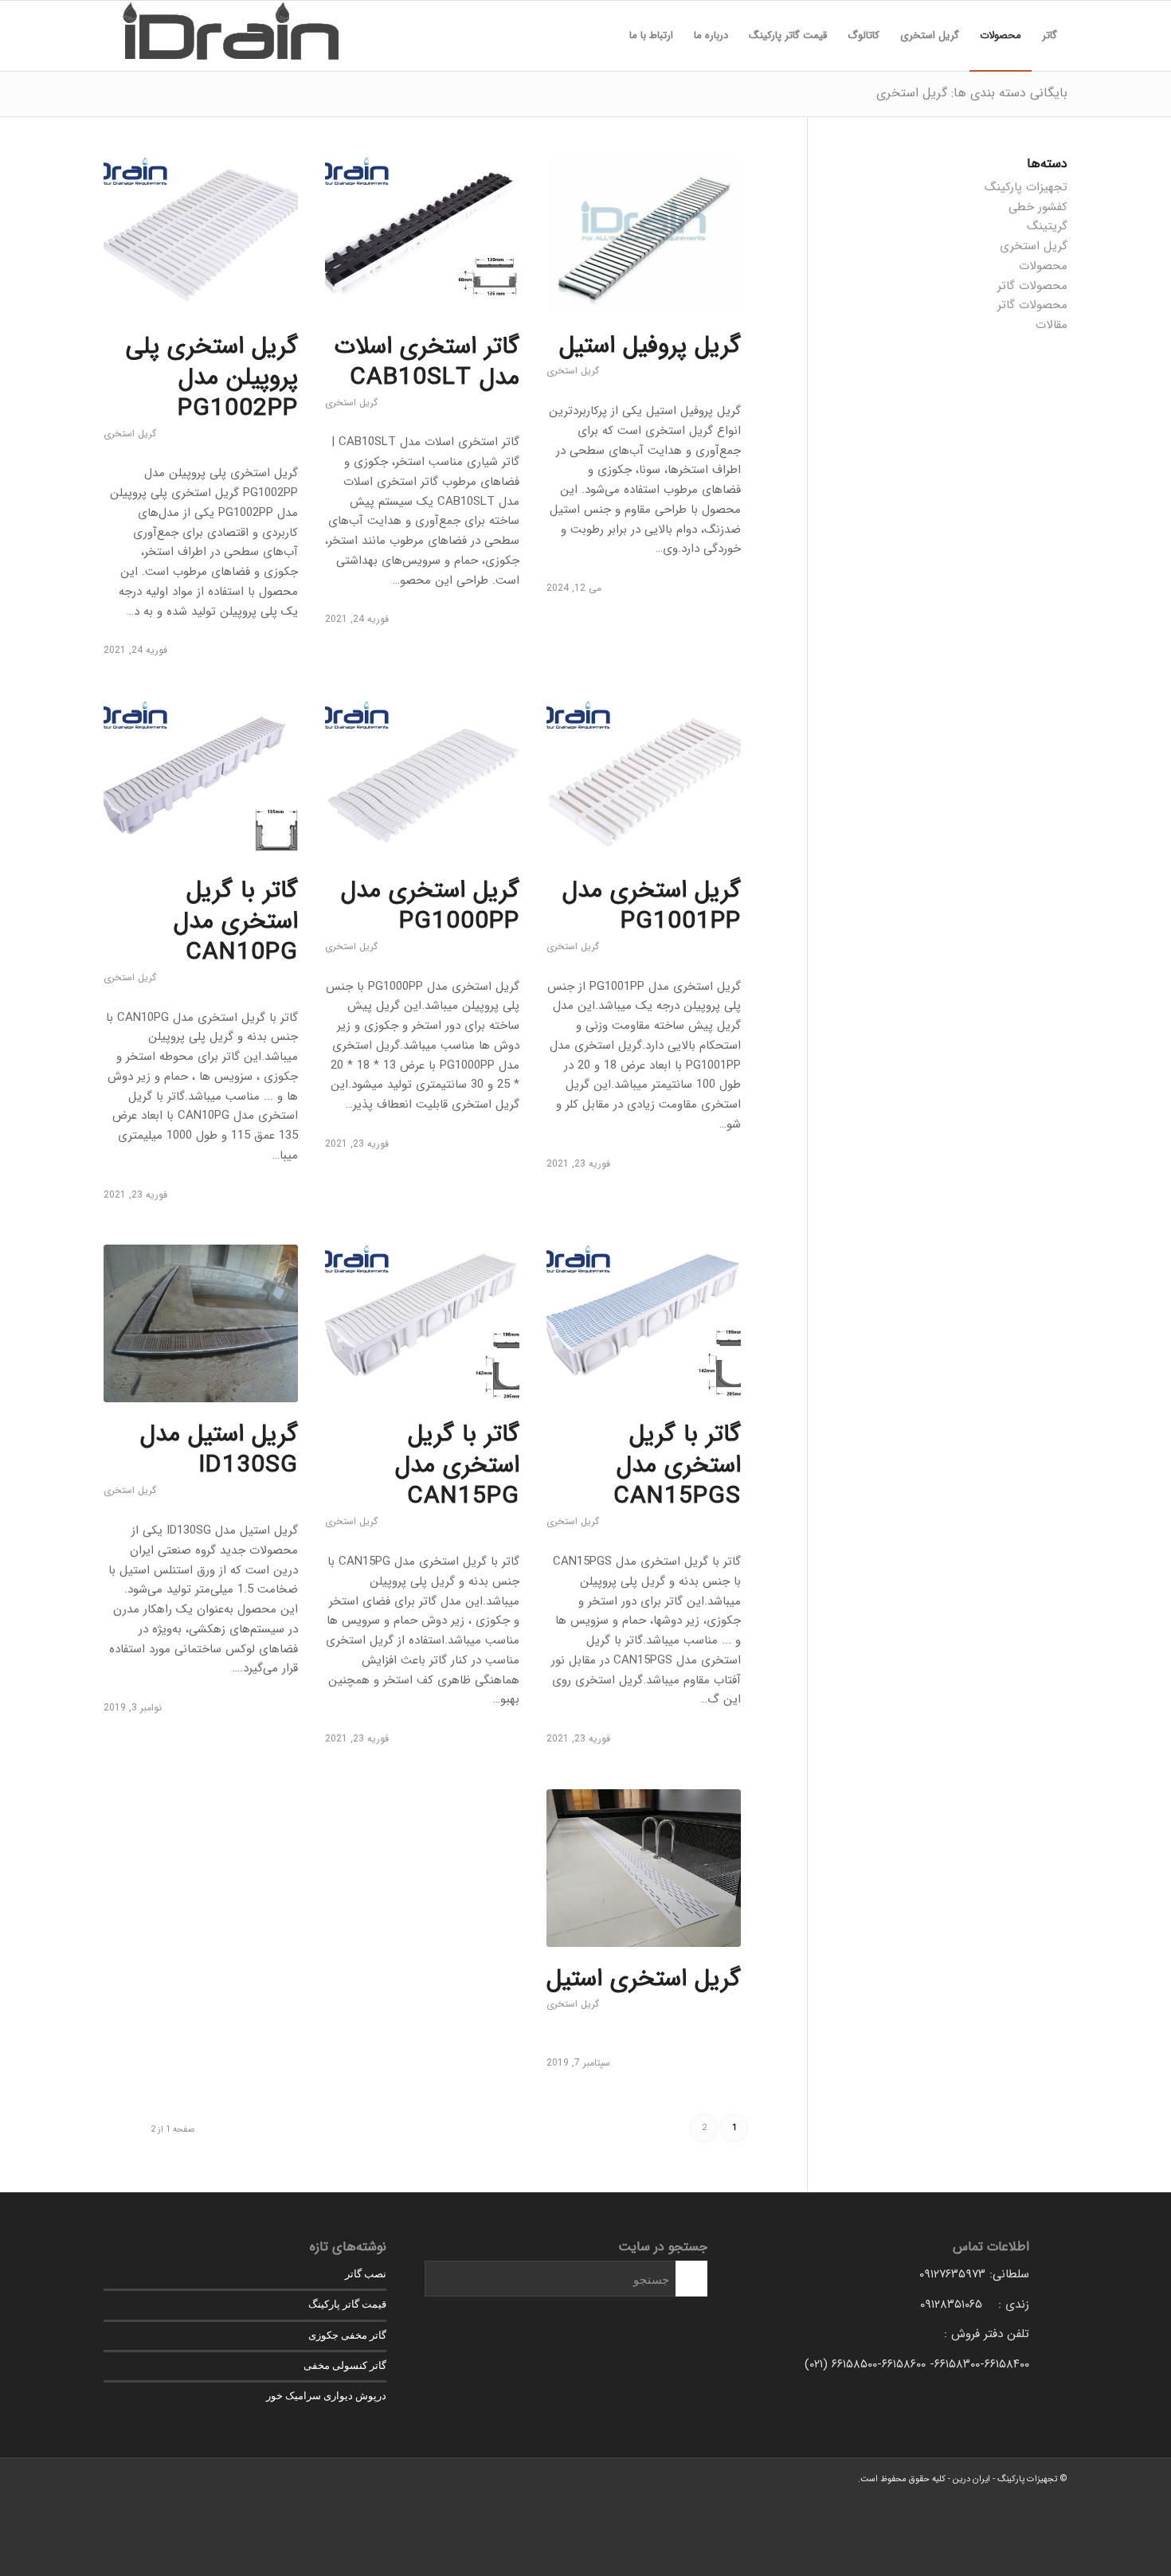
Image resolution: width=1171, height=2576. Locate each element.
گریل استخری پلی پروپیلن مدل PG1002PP (212, 378)
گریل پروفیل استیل (650, 346)
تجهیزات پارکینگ (1026, 187)
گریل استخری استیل (644, 1979)
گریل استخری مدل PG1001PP (652, 906)
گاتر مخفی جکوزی (347, 2335)
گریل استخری (573, 371)
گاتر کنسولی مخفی (345, 2365)
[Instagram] (116, 2478)
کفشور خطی (1038, 207)
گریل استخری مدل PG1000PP (430, 906)
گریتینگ (1047, 226)
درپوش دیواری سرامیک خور (326, 2396)
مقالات (1052, 325)
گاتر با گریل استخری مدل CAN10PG (236, 922)
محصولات (1043, 266)
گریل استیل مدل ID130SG (219, 1450)
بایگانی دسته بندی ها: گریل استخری (972, 93)
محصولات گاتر (1032, 286)
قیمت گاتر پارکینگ (347, 2304)
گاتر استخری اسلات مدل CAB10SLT (427, 362)
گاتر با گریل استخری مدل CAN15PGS (677, 1466)
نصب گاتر (366, 2274)
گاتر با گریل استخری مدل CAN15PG (457, 1466)
